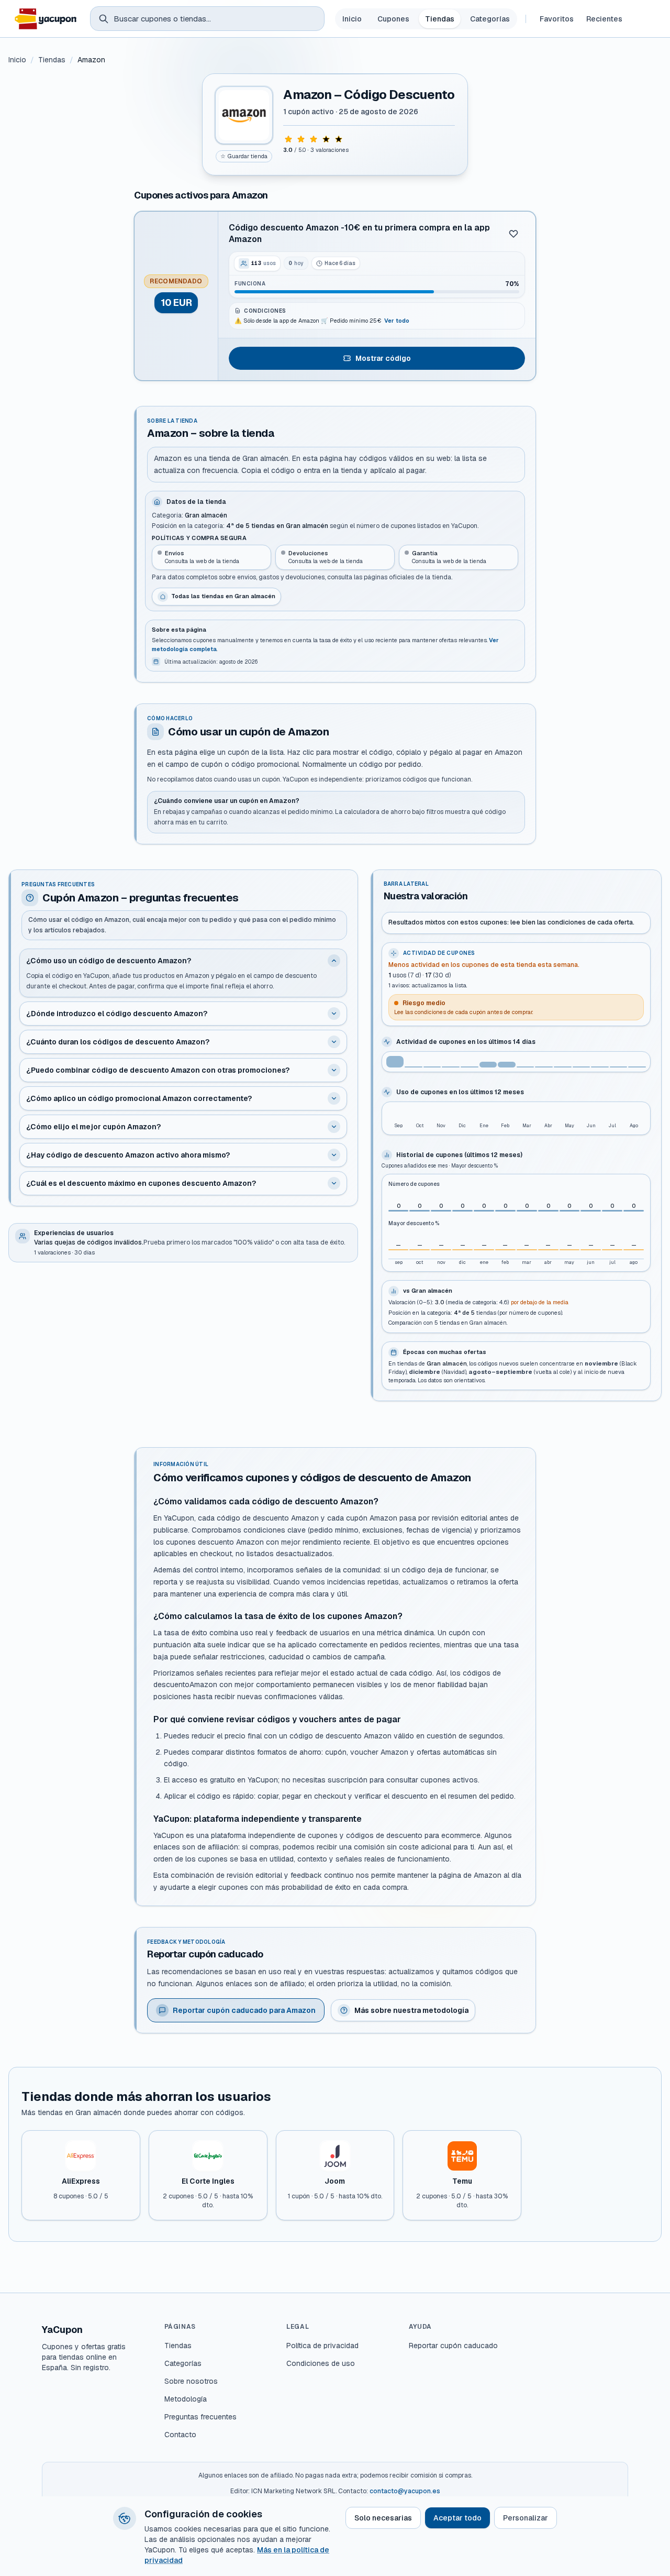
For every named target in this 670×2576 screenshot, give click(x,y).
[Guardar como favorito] (513, 234)
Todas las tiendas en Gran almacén (223, 596)
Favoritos (557, 19)
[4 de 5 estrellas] (326, 139)
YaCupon (62, 2330)
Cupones (393, 19)
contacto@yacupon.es (405, 2491)
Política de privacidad (322, 2346)
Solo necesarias (383, 2518)
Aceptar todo (457, 2518)
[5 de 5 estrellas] (339, 139)
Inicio (352, 19)
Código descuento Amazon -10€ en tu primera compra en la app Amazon (359, 233)
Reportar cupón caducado (453, 2346)
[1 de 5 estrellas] (288, 139)
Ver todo (397, 321)
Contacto (180, 2435)
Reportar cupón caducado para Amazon (244, 2010)
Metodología (186, 2399)
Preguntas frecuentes (200, 2417)
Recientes (604, 19)
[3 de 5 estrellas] (314, 139)
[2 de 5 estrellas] (301, 139)
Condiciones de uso (321, 2363)
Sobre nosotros (191, 2381)
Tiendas (440, 19)
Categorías (490, 19)
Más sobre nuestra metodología (411, 2010)
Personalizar (526, 2518)
